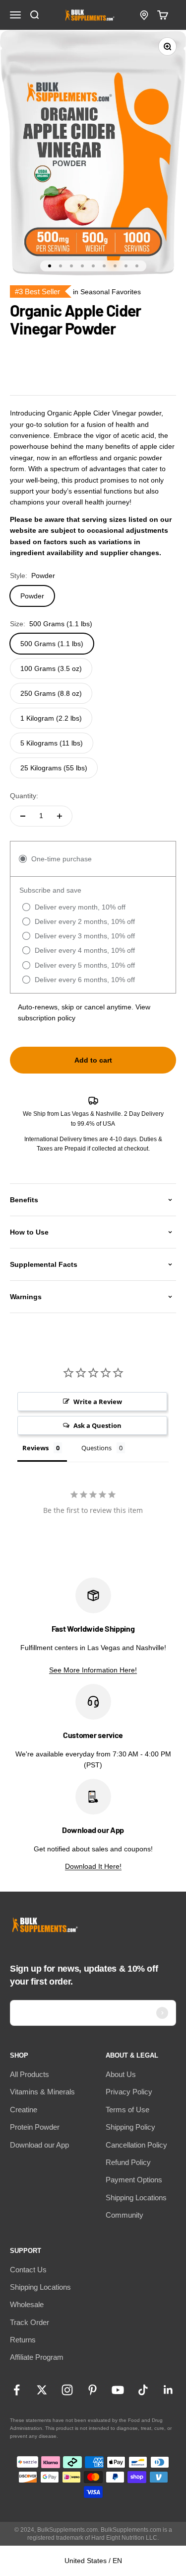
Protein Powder (35, 2127)
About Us (121, 2074)
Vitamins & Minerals (42, 2092)
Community (124, 2215)
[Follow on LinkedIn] (168, 2390)
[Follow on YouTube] (118, 2390)
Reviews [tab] (35, 1448)
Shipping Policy (130, 2127)
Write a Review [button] (98, 1402)
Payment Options (134, 2180)
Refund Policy (128, 2162)
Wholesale (27, 2304)
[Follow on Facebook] (17, 2390)
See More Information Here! (93, 1670)
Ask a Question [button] (97, 1425)
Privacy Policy (129, 2092)
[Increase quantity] (60, 816)
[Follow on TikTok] (143, 2390)
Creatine (24, 2110)
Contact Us (28, 2270)
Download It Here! (93, 1866)
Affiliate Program (37, 2357)
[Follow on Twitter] (42, 2390)
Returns (23, 2340)
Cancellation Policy (136, 2145)
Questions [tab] (96, 1448)
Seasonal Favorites (111, 292)
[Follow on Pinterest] (93, 2390)
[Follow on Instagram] (67, 2390)
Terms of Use (127, 2110)
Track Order (30, 2322)
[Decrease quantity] (23, 816)
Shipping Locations (136, 2198)
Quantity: (24, 796)
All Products (30, 2074)
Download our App (39, 2145)
